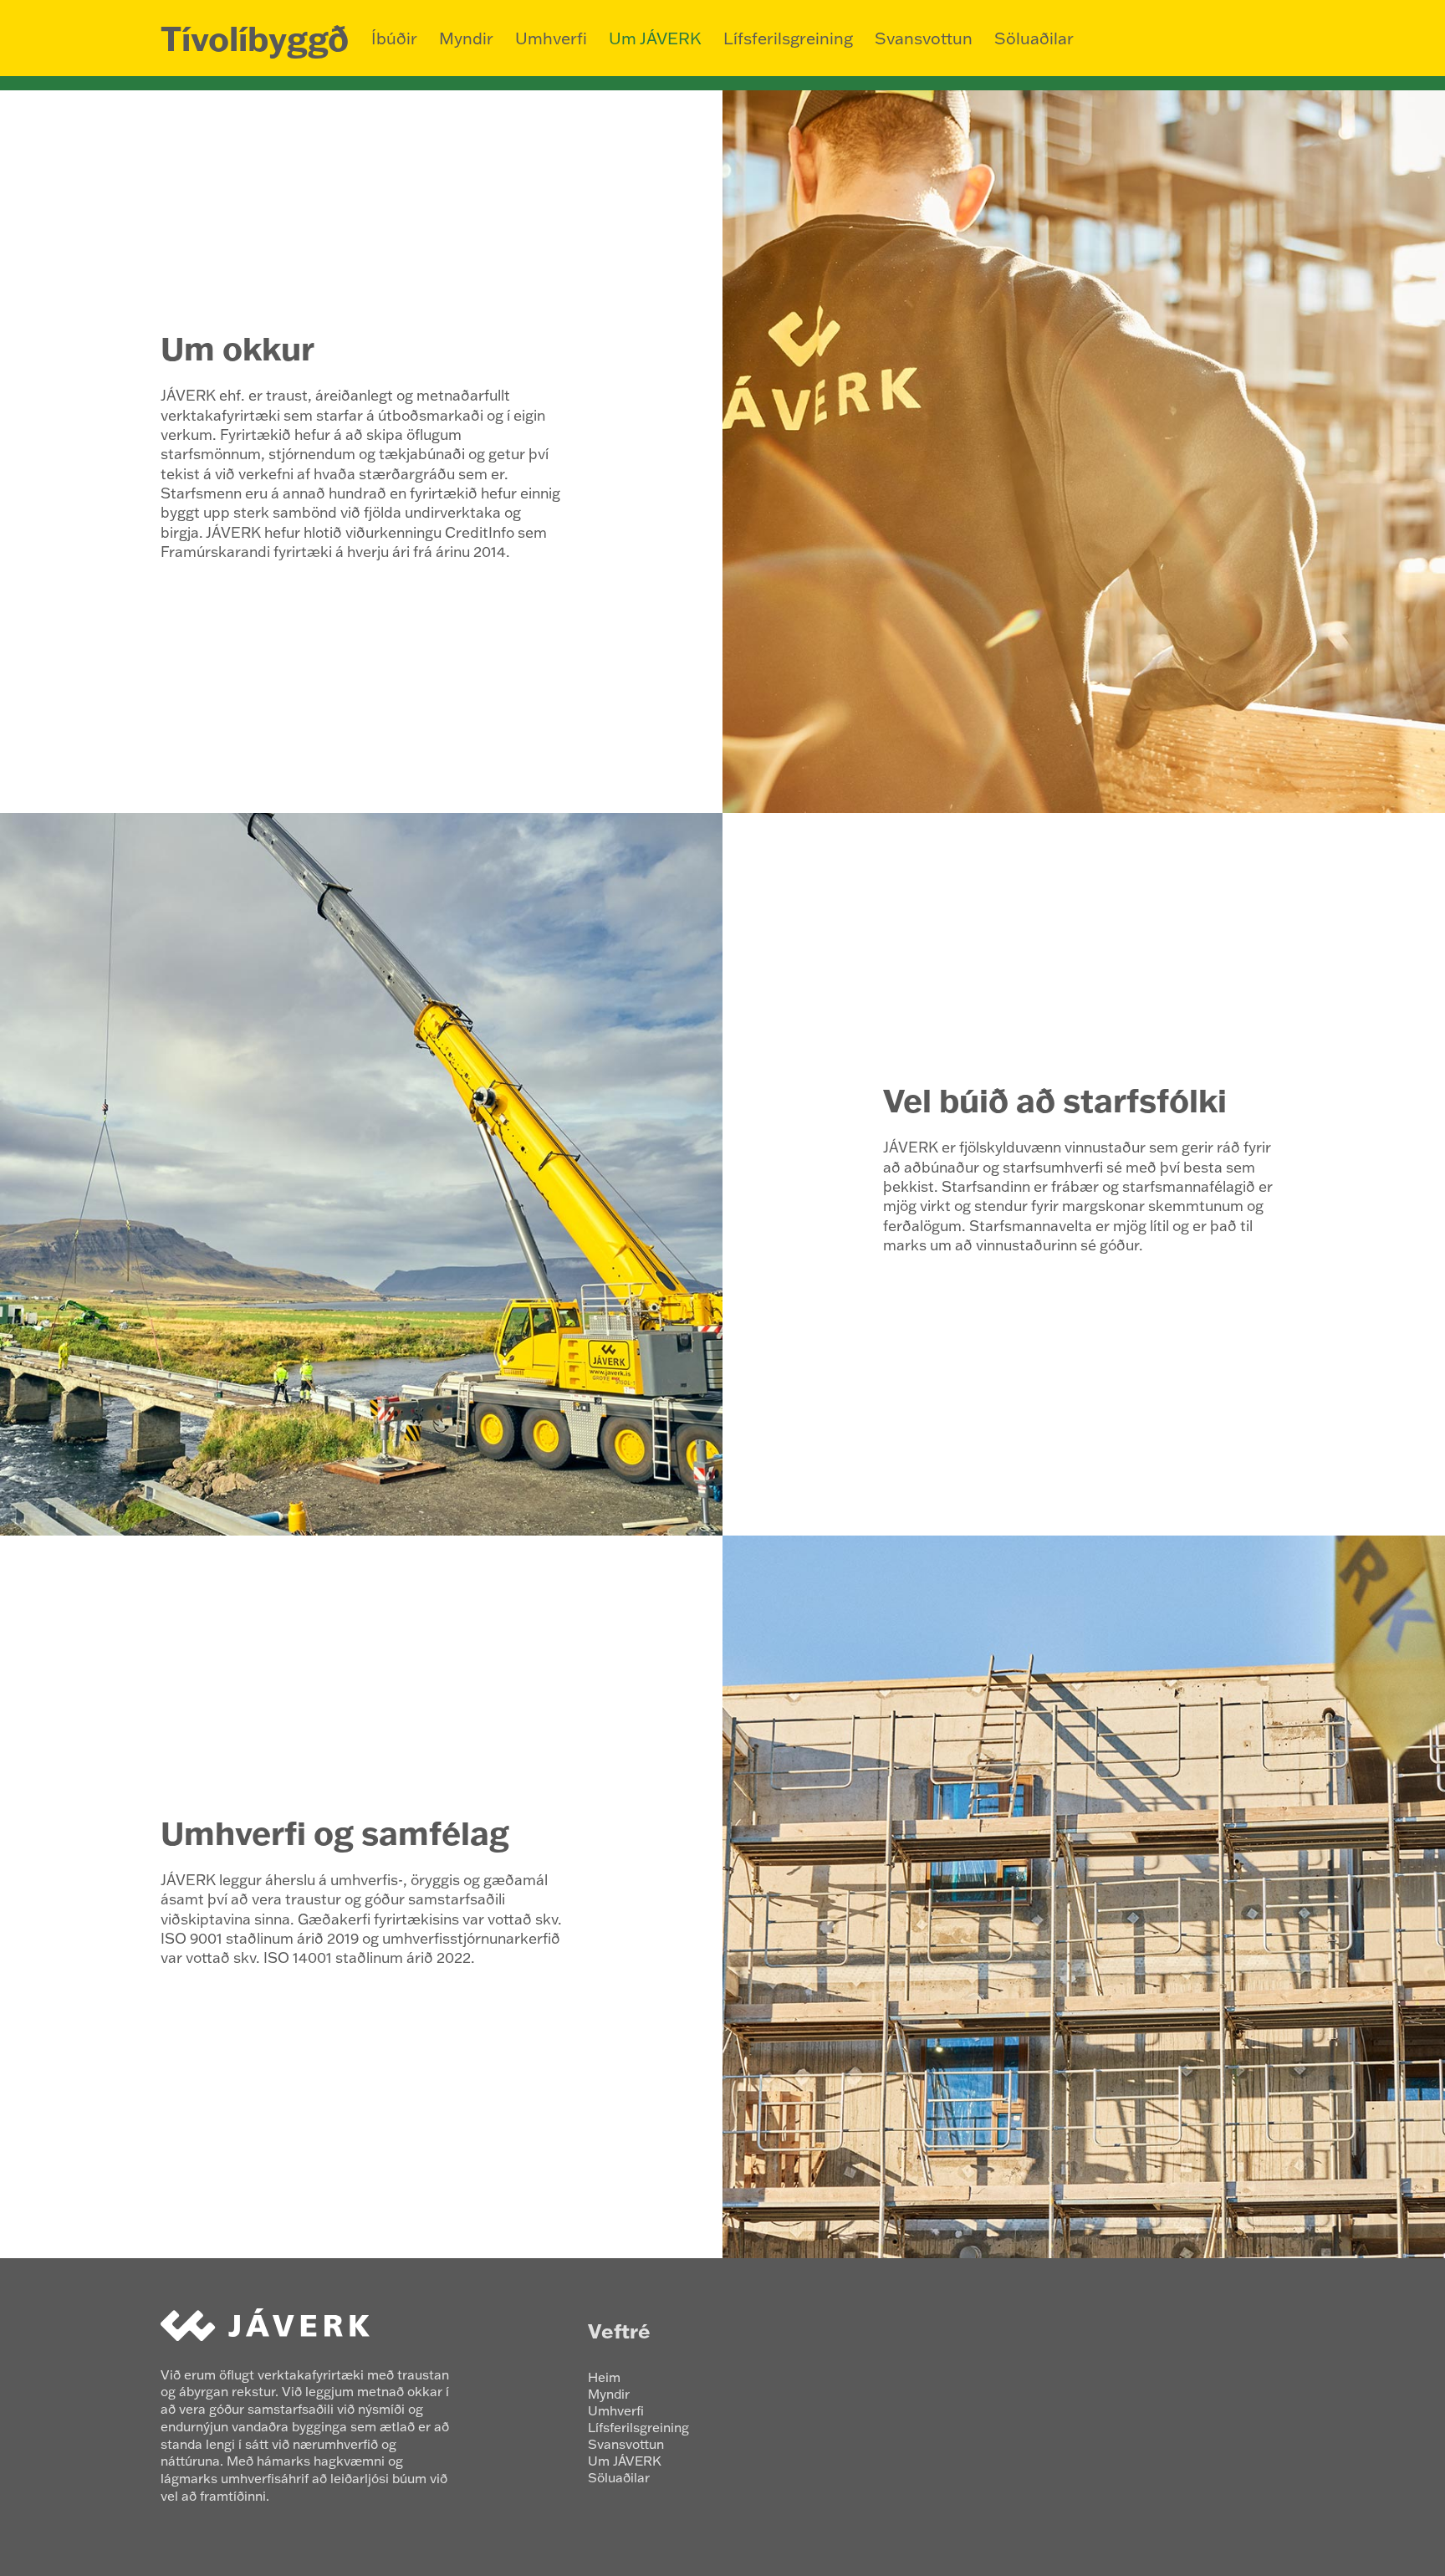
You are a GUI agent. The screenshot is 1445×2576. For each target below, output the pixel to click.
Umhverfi (551, 38)
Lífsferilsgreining (788, 38)
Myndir (466, 38)
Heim (604, 2377)
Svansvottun (924, 38)
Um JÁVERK (655, 38)
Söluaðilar (1034, 38)
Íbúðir (394, 38)
